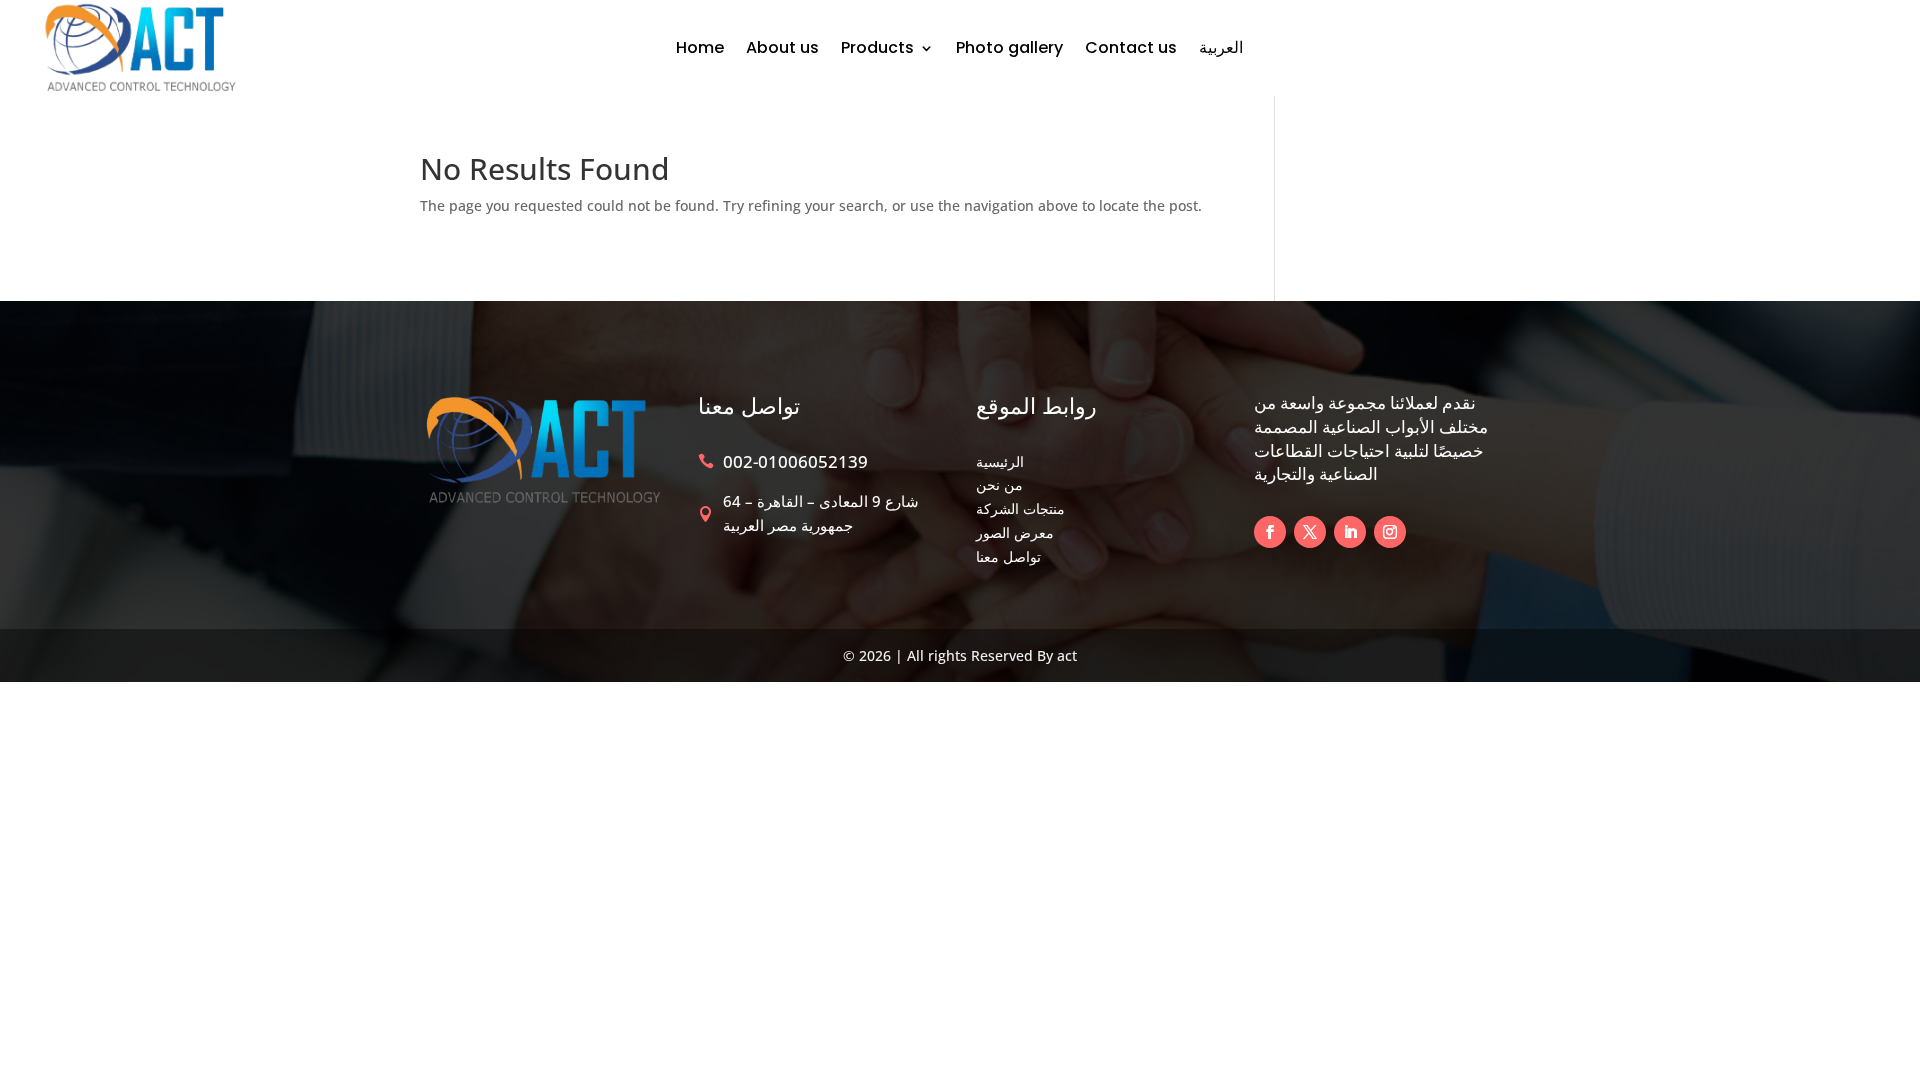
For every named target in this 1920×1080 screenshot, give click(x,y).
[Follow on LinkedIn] (1350, 532)
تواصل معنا (1008, 556)
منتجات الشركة (1020, 508)
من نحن (999, 484)
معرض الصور (1015, 532)
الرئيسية (1000, 461)
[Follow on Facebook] (1270, 532)
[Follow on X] (1310, 532)
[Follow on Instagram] (1390, 532)
